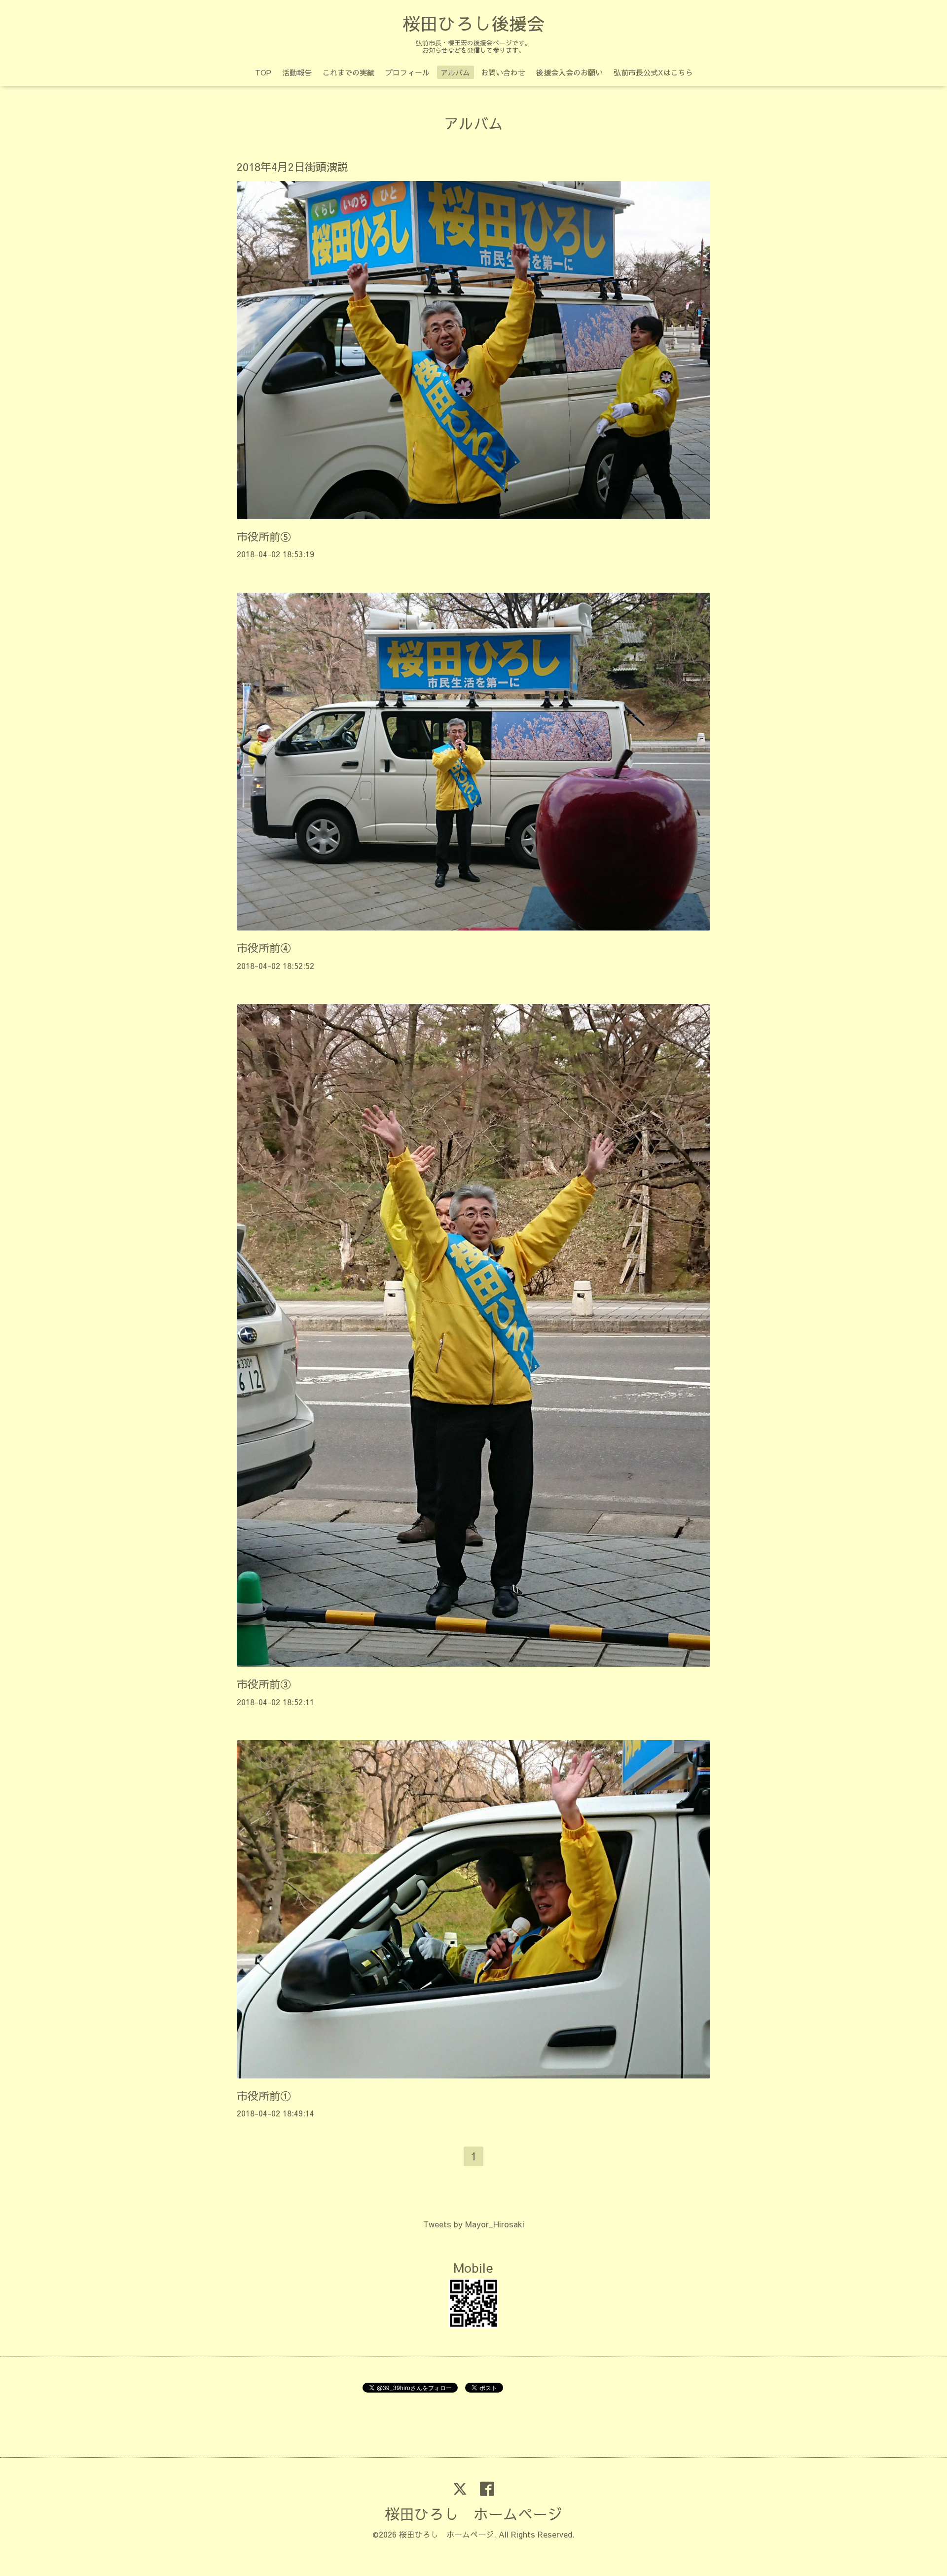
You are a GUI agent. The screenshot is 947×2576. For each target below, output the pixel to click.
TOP (263, 72)
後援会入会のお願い (569, 72)
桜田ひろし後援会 (473, 23)
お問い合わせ (503, 72)
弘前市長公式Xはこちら (653, 72)
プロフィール (407, 72)
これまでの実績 (348, 72)
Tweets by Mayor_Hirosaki (474, 2224)
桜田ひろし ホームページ (473, 2514)
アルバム (455, 72)
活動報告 (297, 72)
